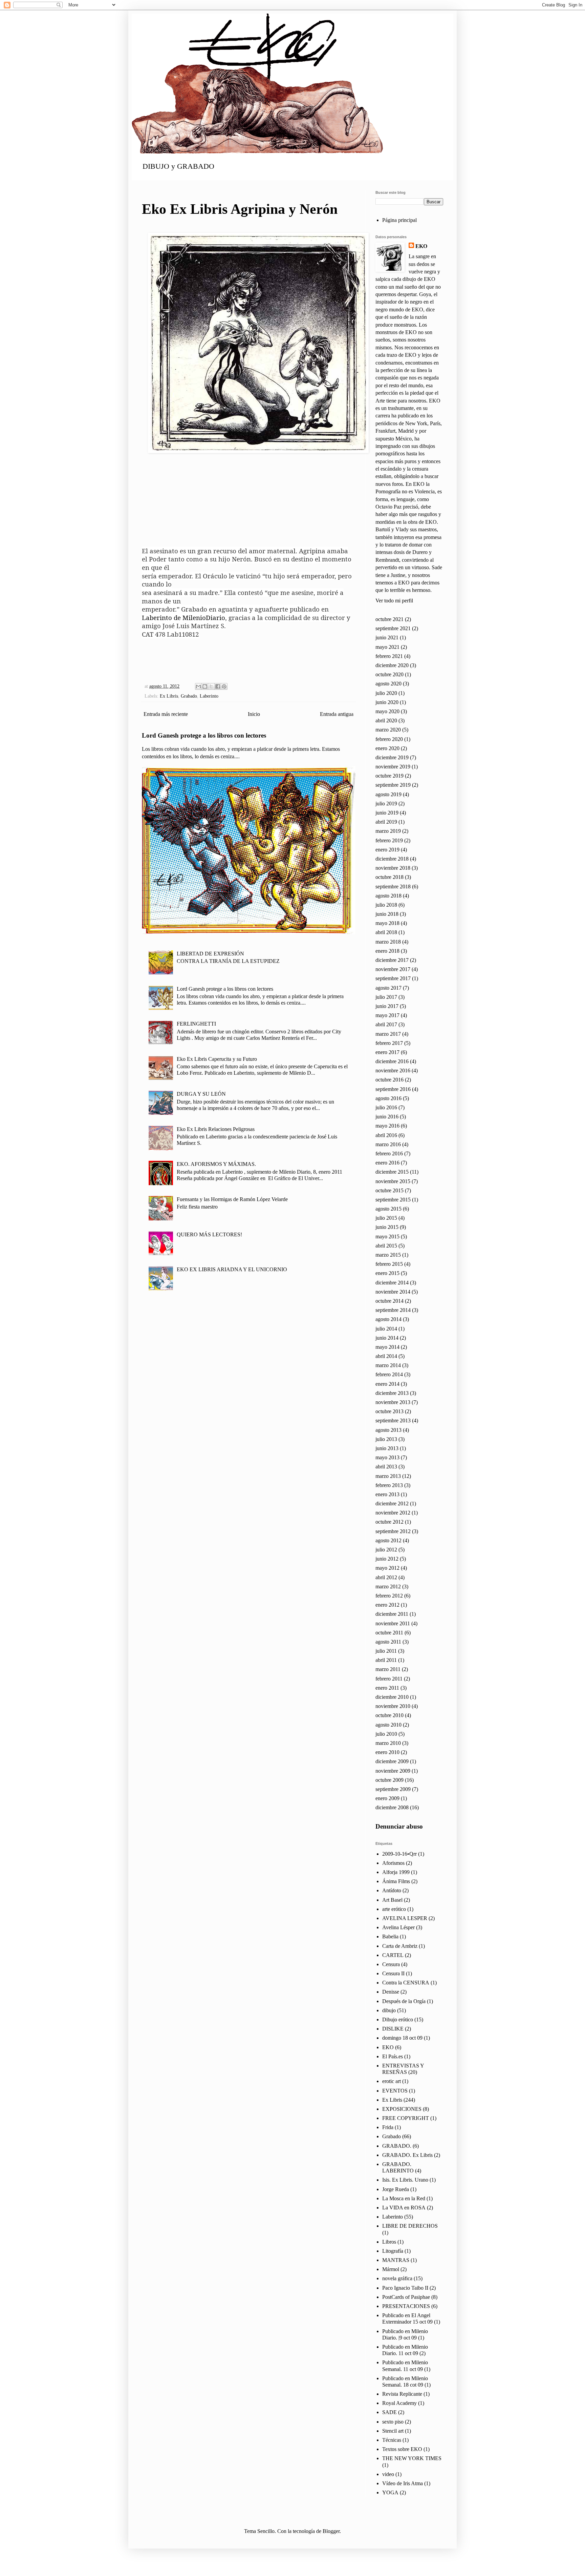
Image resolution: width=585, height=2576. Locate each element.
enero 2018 (387, 951)
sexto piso (393, 2422)
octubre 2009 (389, 1780)
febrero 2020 (389, 739)
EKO (421, 246)
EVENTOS (395, 2091)
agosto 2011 (388, 1642)
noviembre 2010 (393, 1706)
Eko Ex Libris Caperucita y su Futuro (217, 1059)
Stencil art (393, 2431)
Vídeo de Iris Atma (403, 2483)
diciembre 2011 (392, 1614)
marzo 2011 (388, 1669)
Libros (389, 2242)
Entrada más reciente (166, 714)
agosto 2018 (388, 896)
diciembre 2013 (392, 1393)
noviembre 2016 (393, 1070)
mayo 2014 (387, 1347)
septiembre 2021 (393, 628)
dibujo (389, 2010)
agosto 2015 (388, 1209)
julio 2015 (386, 1218)
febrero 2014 (389, 1374)
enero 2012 (387, 1605)
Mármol (391, 2269)
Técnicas (392, 2440)
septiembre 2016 (393, 1089)
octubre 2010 (389, 1715)
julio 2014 (386, 1329)
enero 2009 (387, 1798)
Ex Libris (169, 696)
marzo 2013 (388, 1476)
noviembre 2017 (393, 969)
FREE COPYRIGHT (406, 2118)
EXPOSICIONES (402, 2109)
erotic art (392, 2081)
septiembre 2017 (393, 978)
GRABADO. (397, 2146)
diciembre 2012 (392, 1503)
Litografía (393, 2251)
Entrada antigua (337, 714)
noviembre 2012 (393, 1513)
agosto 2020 (388, 684)
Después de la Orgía (404, 2001)
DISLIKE (393, 2029)
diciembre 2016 (392, 1061)
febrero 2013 (389, 1485)
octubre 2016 (389, 1080)
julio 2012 (386, 1550)
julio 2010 (386, 1734)
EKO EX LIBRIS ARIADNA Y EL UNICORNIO (232, 1269)
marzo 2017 (388, 1034)
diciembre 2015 (392, 1172)
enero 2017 (387, 1052)
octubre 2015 (389, 1190)
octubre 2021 (389, 619)
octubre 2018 (389, 877)
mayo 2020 (387, 711)
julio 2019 (386, 803)
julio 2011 (386, 1651)
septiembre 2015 (393, 1200)
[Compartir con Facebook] (218, 686)
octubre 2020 (389, 674)
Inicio (254, 714)
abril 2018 (386, 932)
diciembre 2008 (392, 1807)
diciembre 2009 (392, 1761)
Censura (391, 1964)
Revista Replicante (402, 2394)
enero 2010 (387, 1752)
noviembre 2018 (393, 868)
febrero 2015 (389, 1264)
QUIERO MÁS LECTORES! (209, 1234)
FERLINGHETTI (196, 1024)
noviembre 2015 (393, 1181)
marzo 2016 (388, 1144)
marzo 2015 (388, 1255)
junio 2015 (387, 1227)
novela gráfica (397, 2278)
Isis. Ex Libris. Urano (405, 2180)
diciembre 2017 (392, 960)
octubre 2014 (389, 1301)
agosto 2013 (388, 1430)
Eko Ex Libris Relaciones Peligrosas (216, 1129)
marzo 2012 (388, 1586)
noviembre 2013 (393, 1402)
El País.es (393, 2056)
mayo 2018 (387, 923)
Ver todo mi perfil (394, 601)
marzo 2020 (388, 730)
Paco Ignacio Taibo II (405, 2288)
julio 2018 (386, 905)
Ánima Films (396, 1881)
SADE (389, 2412)
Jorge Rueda (396, 2189)
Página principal (399, 220)
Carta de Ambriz (400, 1946)
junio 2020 (387, 702)
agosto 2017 (388, 988)
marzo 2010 (388, 1743)
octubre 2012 (389, 1522)
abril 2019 (386, 822)
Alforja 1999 (396, 1872)
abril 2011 (386, 1660)
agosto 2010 (388, 1725)
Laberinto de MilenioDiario (183, 617)
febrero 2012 (389, 1596)
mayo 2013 (387, 1457)
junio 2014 (387, 1338)
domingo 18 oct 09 (402, 2038)
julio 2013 (386, 1439)
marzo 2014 (388, 1365)
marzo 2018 (388, 942)
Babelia (390, 1936)
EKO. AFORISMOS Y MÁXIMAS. (216, 1164)
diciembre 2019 (392, 757)
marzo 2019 (388, 831)
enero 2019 (387, 850)
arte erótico (394, 1909)
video (388, 2474)
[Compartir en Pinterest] (224, 686)
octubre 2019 (389, 776)
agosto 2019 (388, 794)
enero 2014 (387, 1384)
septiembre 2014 (393, 1310)
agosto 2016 (388, 1098)
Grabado (189, 696)
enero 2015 (387, 1273)
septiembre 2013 (393, 1420)
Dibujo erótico (398, 2019)
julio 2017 (386, 997)
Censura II (393, 1973)
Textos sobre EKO (402, 2449)
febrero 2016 (389, 1153)
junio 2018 (387, 914)
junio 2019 (387, 813)
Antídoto (392, 1890)
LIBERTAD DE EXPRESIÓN (210, 954)
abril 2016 (386, 1135)
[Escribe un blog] (205, 686)
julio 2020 (386, 693)
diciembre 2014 (392, 1283)
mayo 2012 (387, 1568)
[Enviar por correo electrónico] (198, 686)
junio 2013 (387, 1448)
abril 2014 (386, 1356)
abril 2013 (386, 1467)
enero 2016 (387, 1163)
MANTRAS (396, 2260)
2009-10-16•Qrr (399, 1854)
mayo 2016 (387, 1126)
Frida (388, 2127)
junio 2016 (387, 1117)
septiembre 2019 (393, 785)
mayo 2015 (387, 1237)
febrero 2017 (389, 1043)
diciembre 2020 (392, 665)
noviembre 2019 (393, 767)
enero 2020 (387, 748)
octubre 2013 (389, 1411)
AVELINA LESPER (405, 1918)
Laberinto (209, 696)
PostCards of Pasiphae (406, 2297)
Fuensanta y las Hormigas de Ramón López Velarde (232, 1199)
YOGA (390, 2492)
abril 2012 (386, 1577)
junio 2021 (387, 637)
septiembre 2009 (393, 1789)
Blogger (331, 2531)
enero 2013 (387, 1494)
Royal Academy (399, 2403)
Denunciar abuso (399, 1826)
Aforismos (393, 1863)
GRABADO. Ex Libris (407, 2155)
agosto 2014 (388, 1319)
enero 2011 (387, 1688)
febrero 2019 (389, 840)
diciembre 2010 (392, 1697)
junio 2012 (387, 1559)
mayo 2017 (387, 1015)
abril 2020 (386, 720)
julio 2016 (386, 1107)
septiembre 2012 (393, 1531)
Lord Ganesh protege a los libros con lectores (204, 735)
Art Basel (392, 1900)
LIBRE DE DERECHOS (410, 2226)
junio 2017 (387, 1006)
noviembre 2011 (393, 1623)
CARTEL (393, 1955)
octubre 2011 (389, 1633)
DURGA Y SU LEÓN (201, 1094)
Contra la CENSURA (406, 1983)
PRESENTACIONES (406, 2306)
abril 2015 (386, 1246)
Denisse (391, 1992)
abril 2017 (386, 1024)
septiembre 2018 (393, 887)
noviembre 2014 (393, 1292)
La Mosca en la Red (404, 2198)
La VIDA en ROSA (404, 2208)
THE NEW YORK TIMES (412, 2458)
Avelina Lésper (398, 1927)
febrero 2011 (389, 1679)
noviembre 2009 (393, 1771)
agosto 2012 (388, 1540)
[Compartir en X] (211, 686)
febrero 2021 (389, 656)
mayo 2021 (387, 647)
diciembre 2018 (392, 859)
